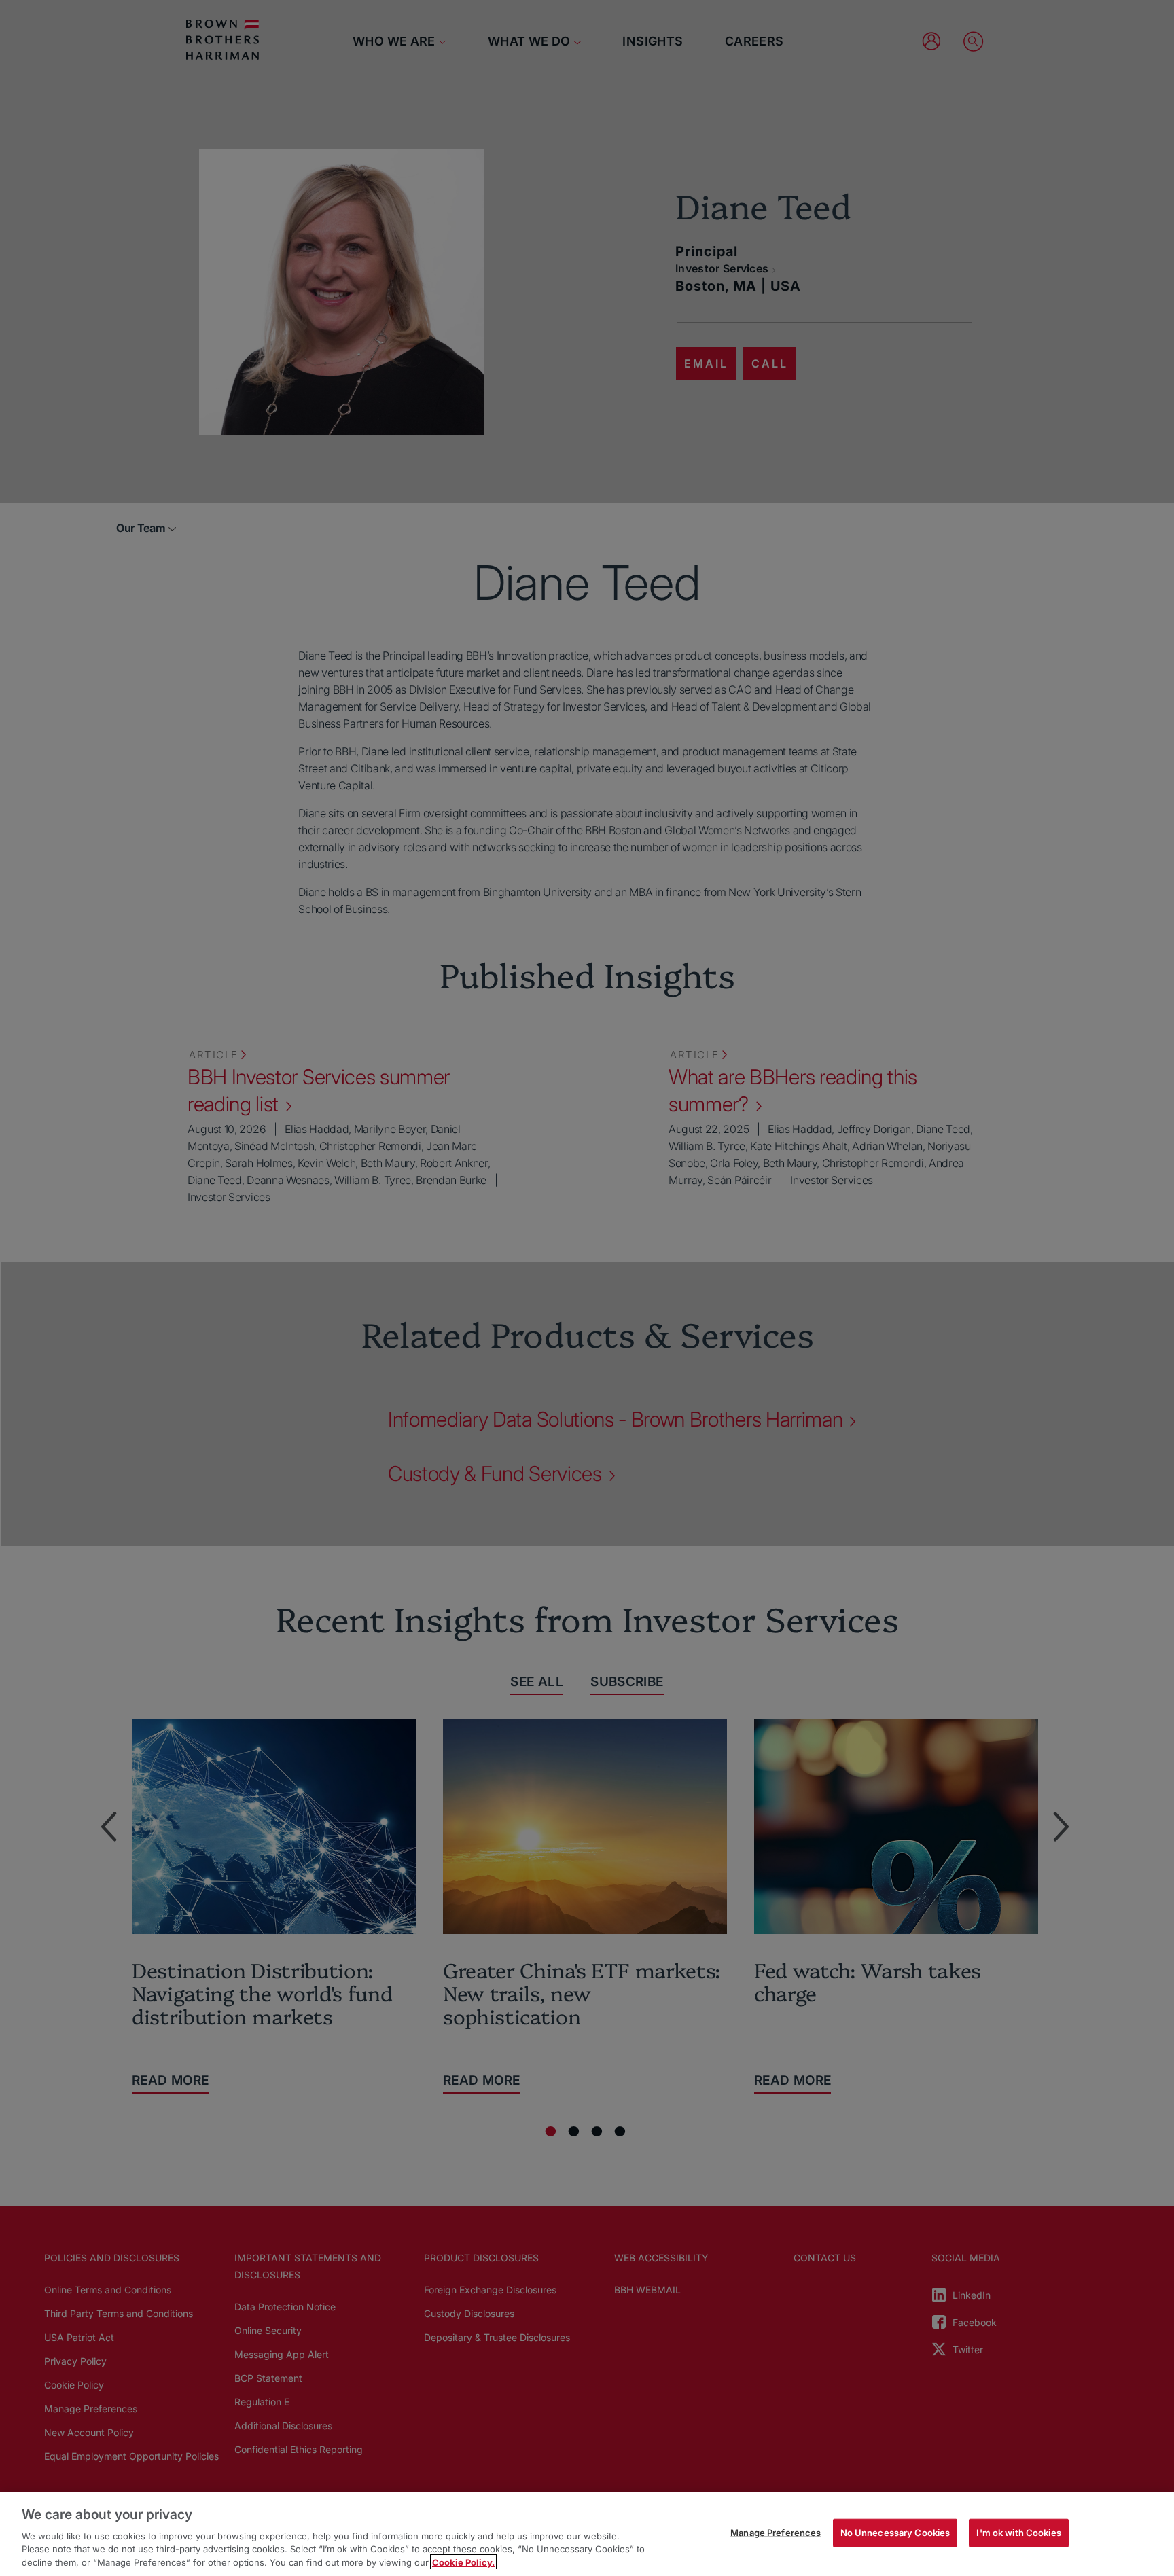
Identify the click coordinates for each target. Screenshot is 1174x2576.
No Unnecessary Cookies (895, 2533)
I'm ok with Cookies (1018, 2533)
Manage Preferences (776, 2533)
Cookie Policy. (463, 2562)
